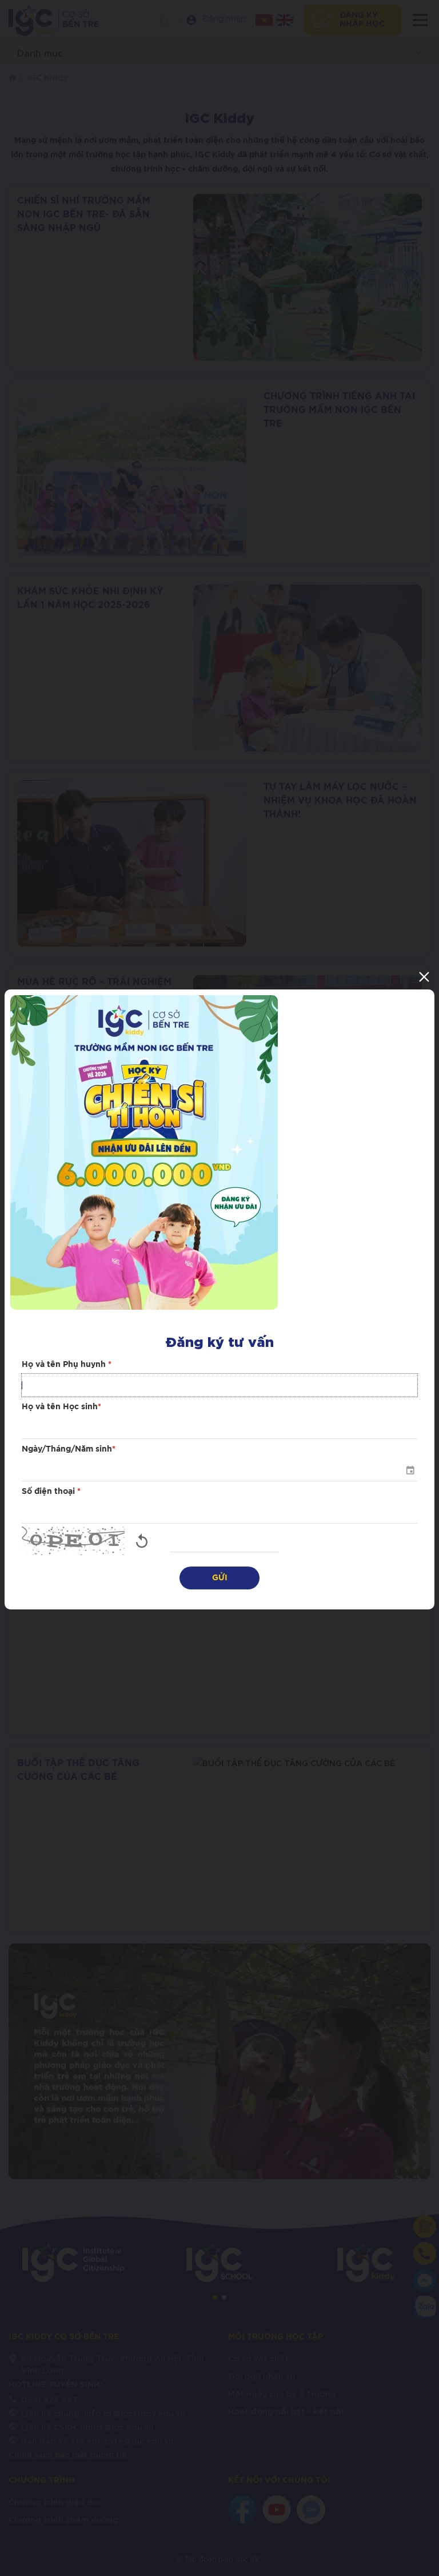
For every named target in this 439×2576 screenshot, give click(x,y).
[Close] (424, 977)
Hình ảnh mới (142, 1541)
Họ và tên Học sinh (61, 1407)
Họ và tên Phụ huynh (67, 1365)
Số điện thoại (51, 1492)
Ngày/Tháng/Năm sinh (69, 1449)
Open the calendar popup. (410, 1470)
